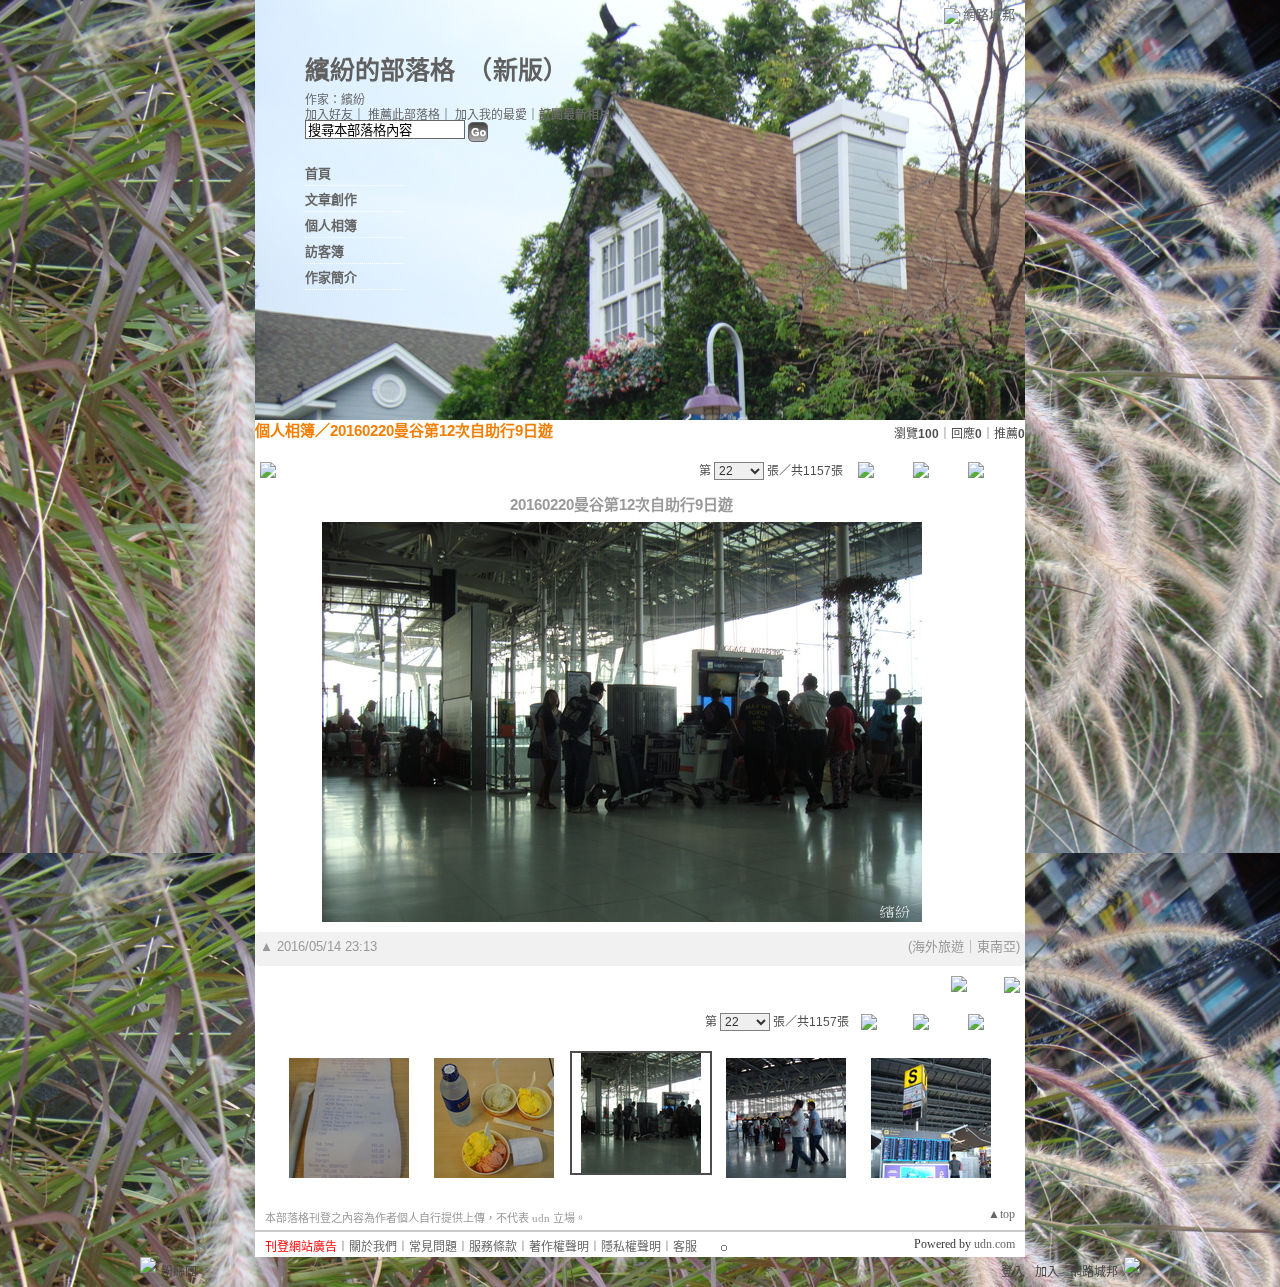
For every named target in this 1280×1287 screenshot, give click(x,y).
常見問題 (433, 1247)
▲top (1001, 1214)
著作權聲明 (559, 1247)
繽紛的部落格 (380, 70)
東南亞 (996, 946)
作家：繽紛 (335, 100)
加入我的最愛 (491, 115)
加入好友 (329, 115)
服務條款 (493, 1247)
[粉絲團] (148, 1265)
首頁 (318, 173)
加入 (1047, 1272)
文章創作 (331, 199)
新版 (518, 70)
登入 (1013, 1272)
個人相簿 (331, 225)
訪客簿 (324, 251)
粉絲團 (179, 1272)
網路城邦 (989, 14)
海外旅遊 (938, 946)
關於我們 (373, 1247)
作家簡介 (331, 277)
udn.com (994, 1244)
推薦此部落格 (404, 115)
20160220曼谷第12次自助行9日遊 (441, 430)
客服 (685, 1247)
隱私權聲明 (631, 1247)
